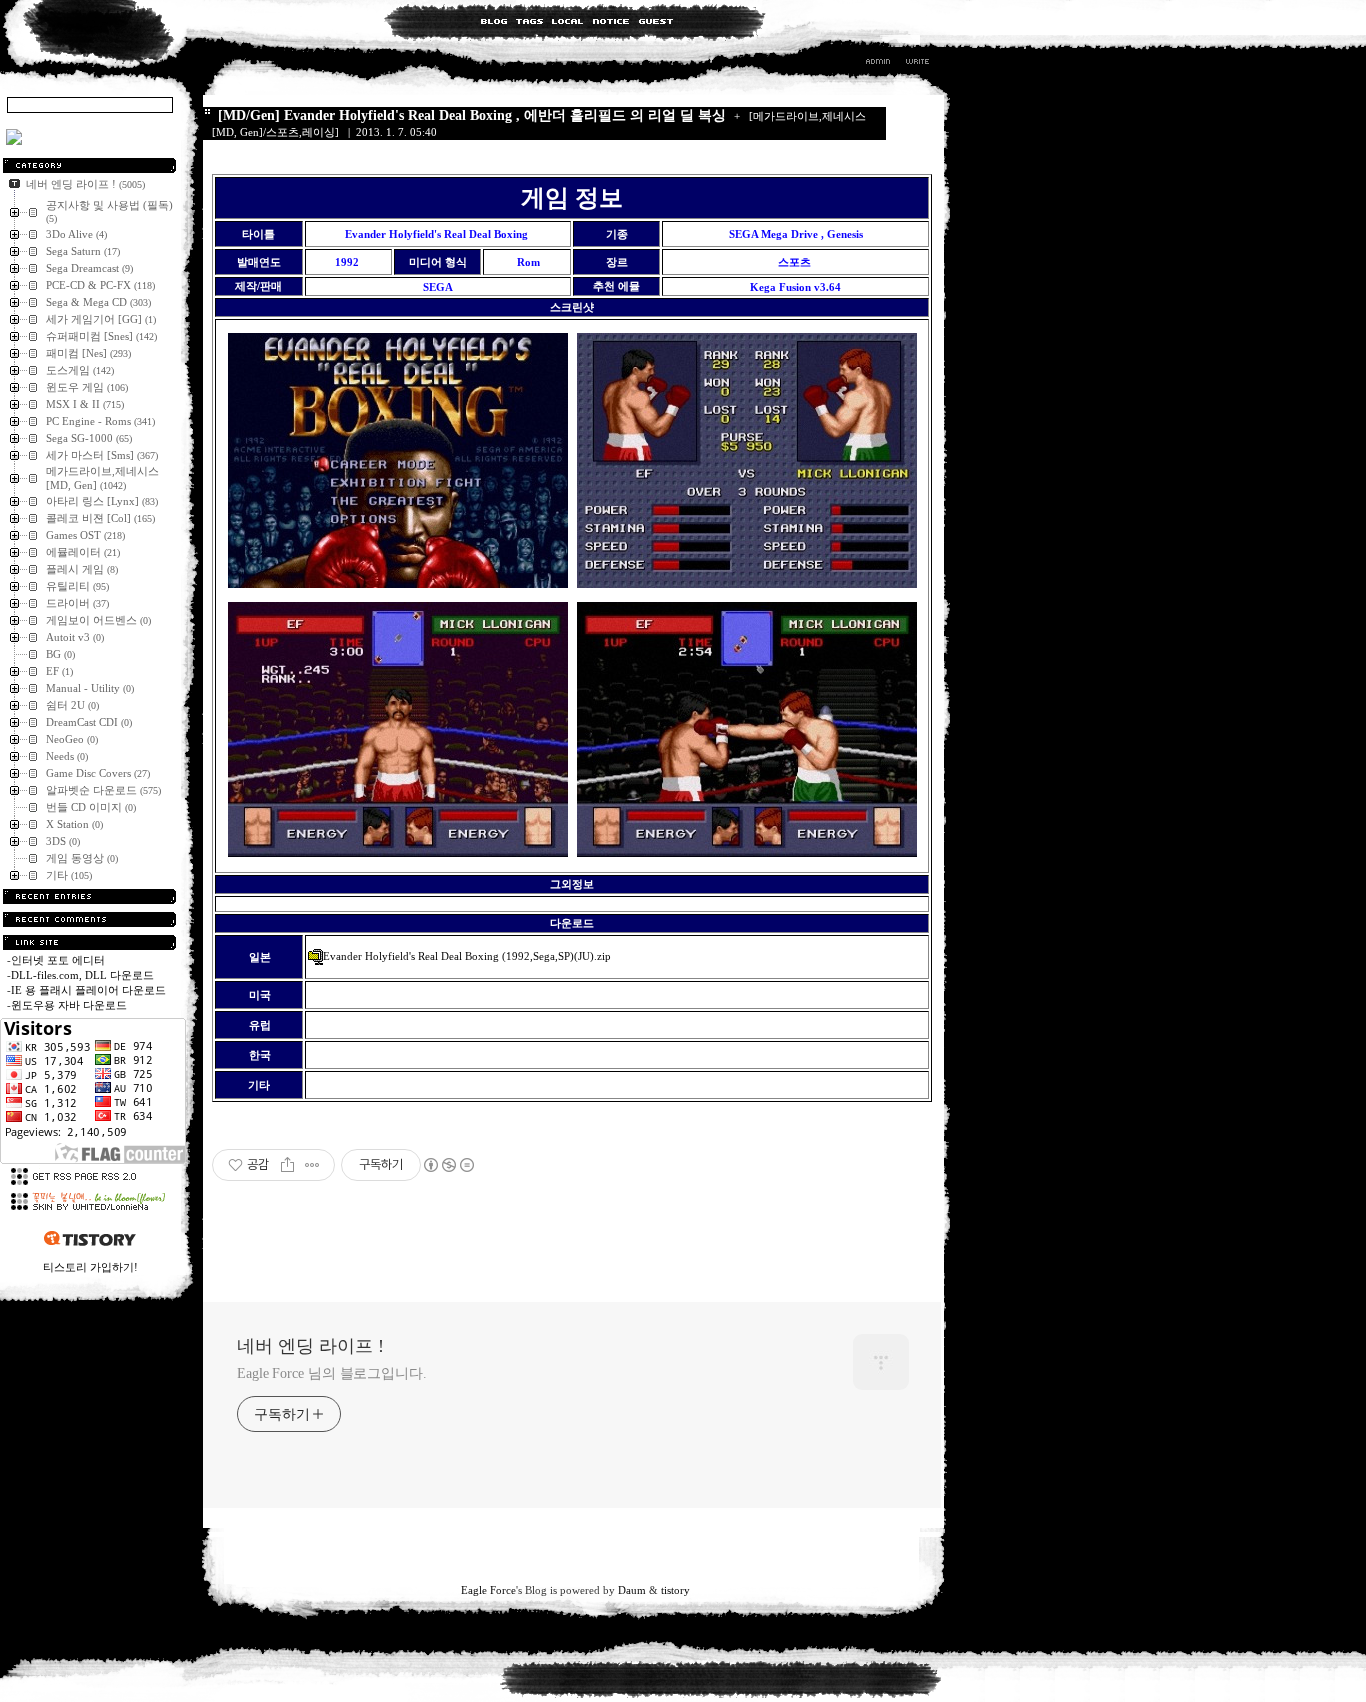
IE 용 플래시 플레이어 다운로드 (88, 990)
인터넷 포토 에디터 (58, 960)
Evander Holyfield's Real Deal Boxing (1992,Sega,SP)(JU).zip (467, 956)
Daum (632, 1590)
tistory (675, 1590)
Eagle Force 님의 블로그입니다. (332, 1373)
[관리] (878, 64)
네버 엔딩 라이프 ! (310, 1346)
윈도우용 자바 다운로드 (69, 1005)
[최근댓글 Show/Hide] (89, 919)
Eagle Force (488, 1590)
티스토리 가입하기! (90, 1267)
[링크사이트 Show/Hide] (89, 942)
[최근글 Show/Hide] (89, 896)
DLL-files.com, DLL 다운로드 (82, 975)
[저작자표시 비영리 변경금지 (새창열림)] (448, 1165)
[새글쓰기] (916, 64)
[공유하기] (287, 1165)
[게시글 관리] (312, 1165)
